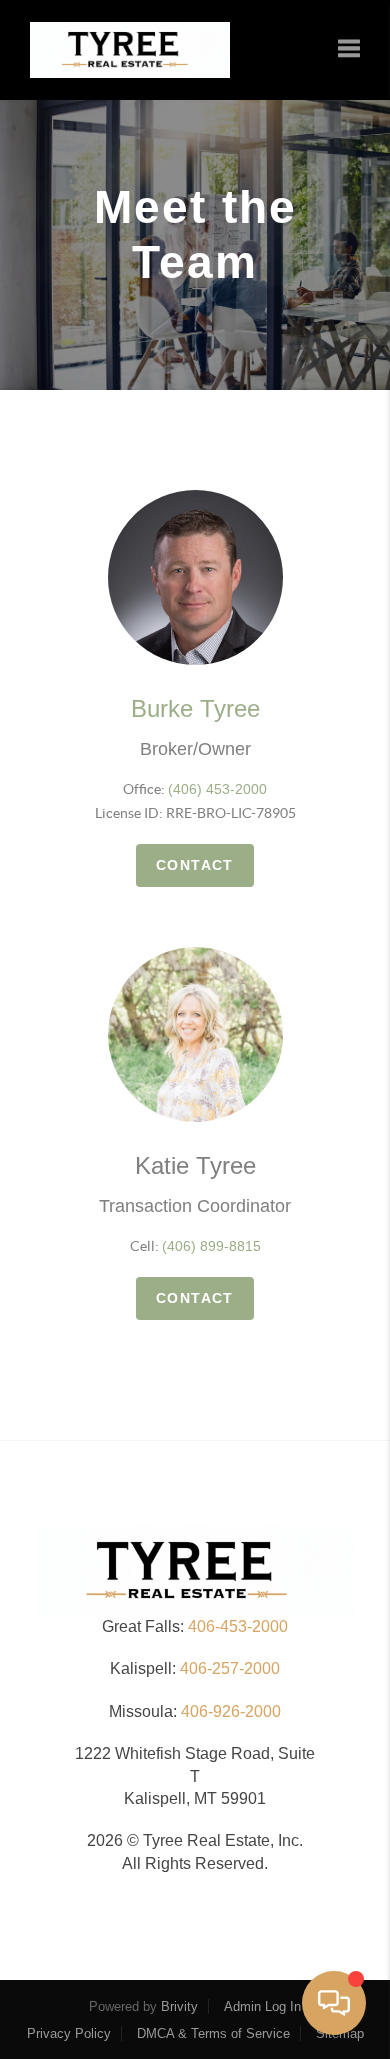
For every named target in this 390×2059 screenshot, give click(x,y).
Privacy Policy (69, 2033)
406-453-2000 (238, 1626)
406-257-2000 (230, 1668)
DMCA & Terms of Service (213, 2033)
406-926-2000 (231, 1711)
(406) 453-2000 (217, 789)
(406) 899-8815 (211, 1246)
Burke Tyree (195, 708)
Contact (195, 865)
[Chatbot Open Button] (334, 2003)
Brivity (179, 2006)
